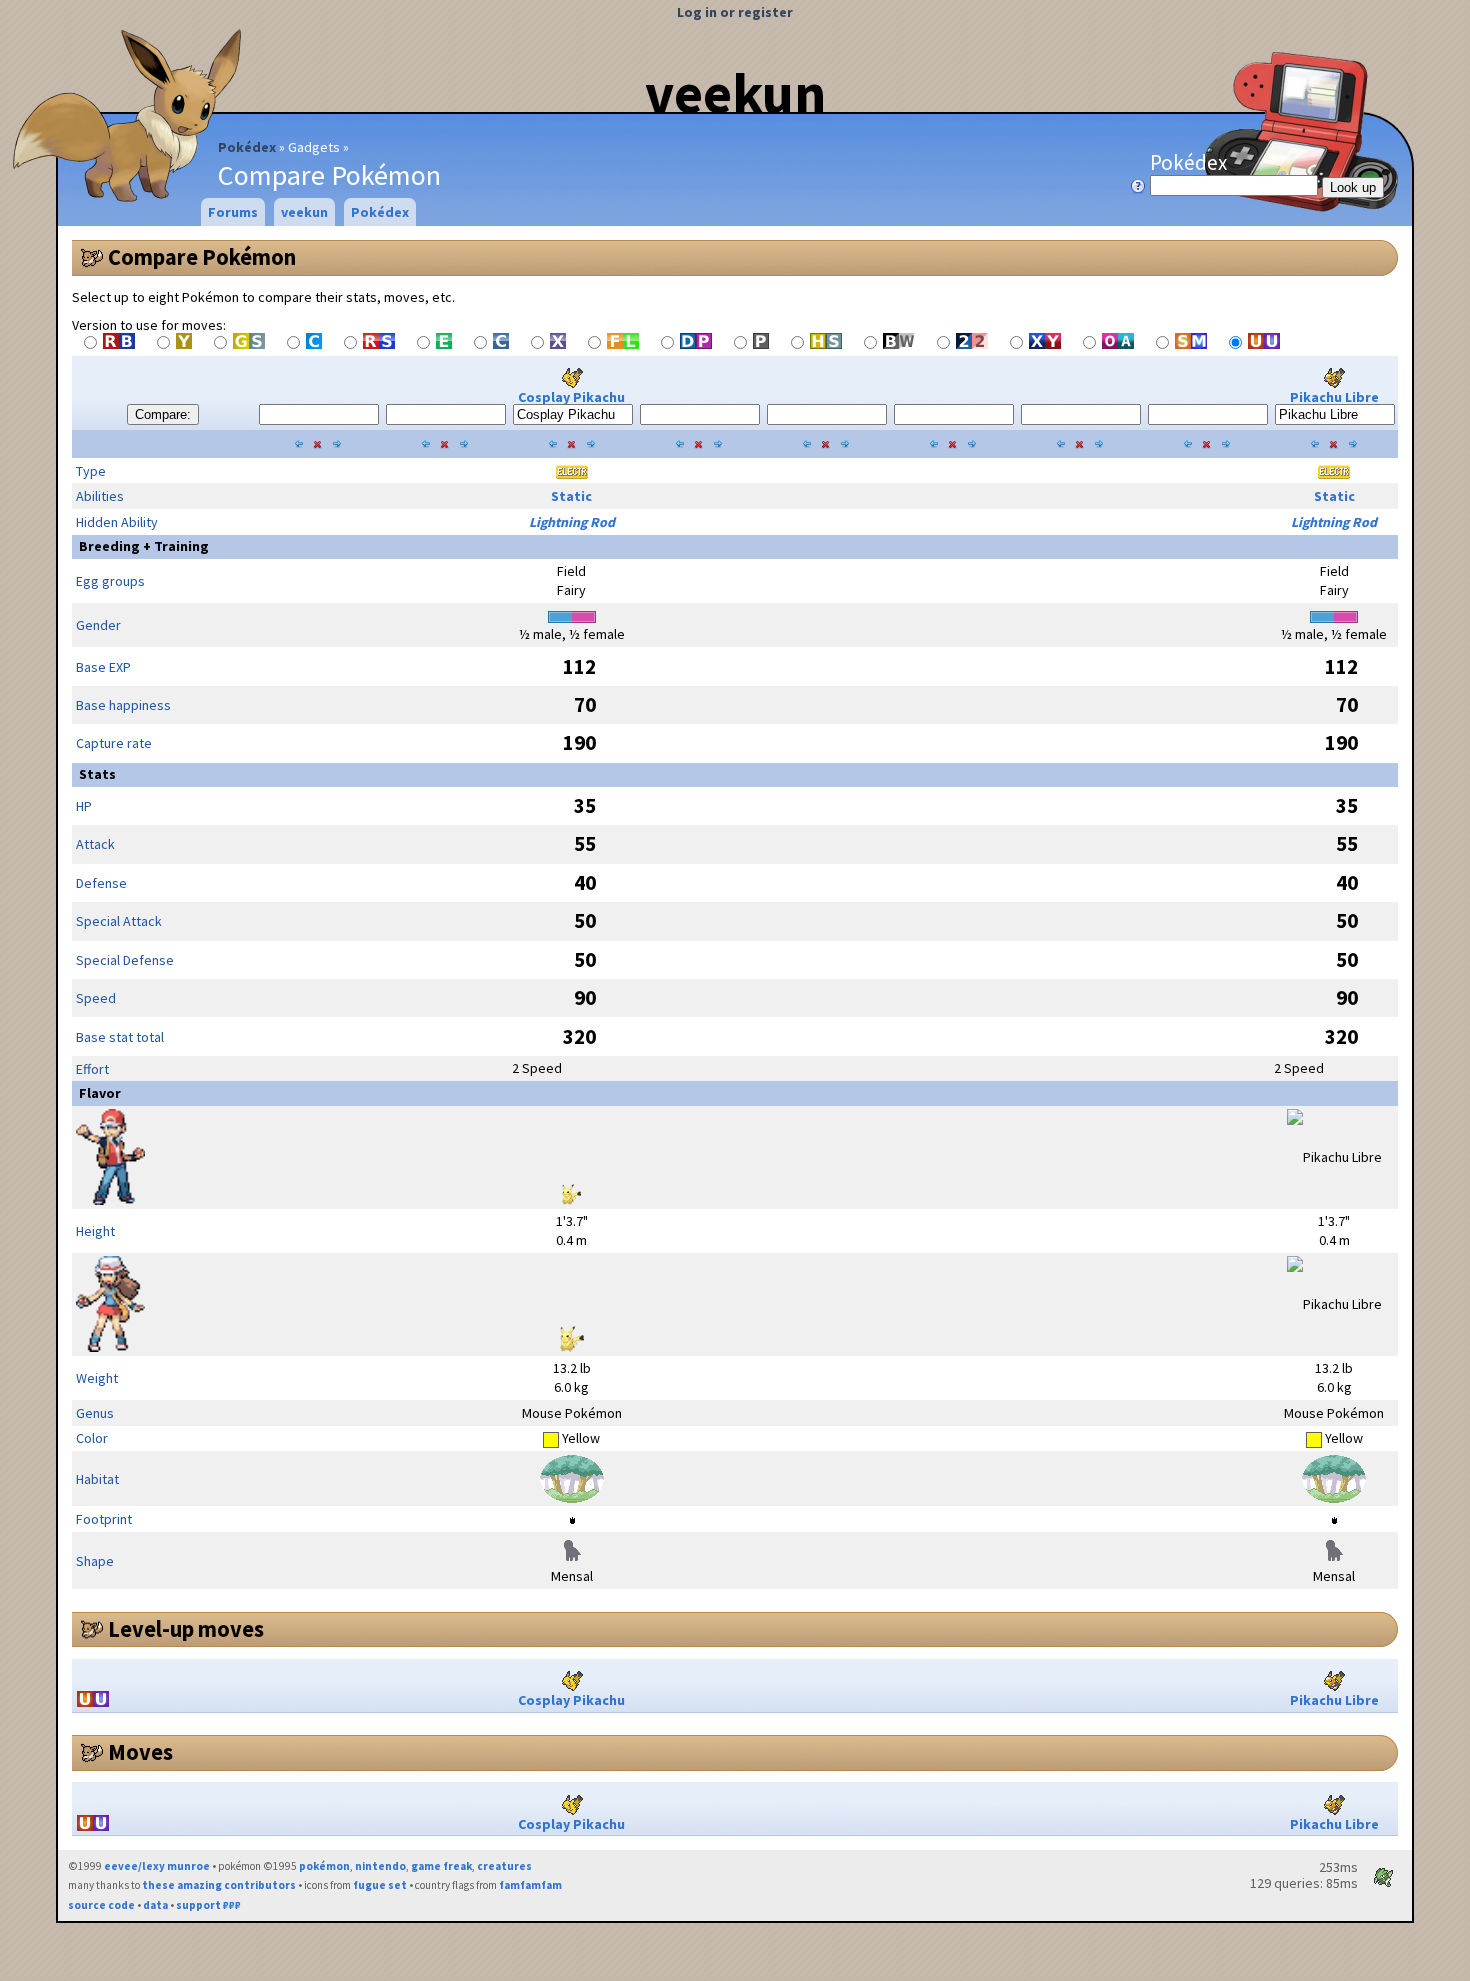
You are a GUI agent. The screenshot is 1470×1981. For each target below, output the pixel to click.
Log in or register (735, 12)
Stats (97, 774)
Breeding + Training (144, 546)
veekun (735, 93)
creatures (504, 1866)
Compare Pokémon (202, 257)
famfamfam (530, 1885)
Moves (140, 1752)
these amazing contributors (219, 1885)
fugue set (380, 1885)
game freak (441, 1866)
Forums (233, 212)
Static (571, 496)
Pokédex (247, 147)
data (155, 1905)
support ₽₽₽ (208, 1905)
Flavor (100, 1093)
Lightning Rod (572, 522)
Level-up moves (186, 1629)
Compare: (163, 414)
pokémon (324, 1866)
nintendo (380, 1866)
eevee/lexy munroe (157, 1866)
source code (101, 1905)
